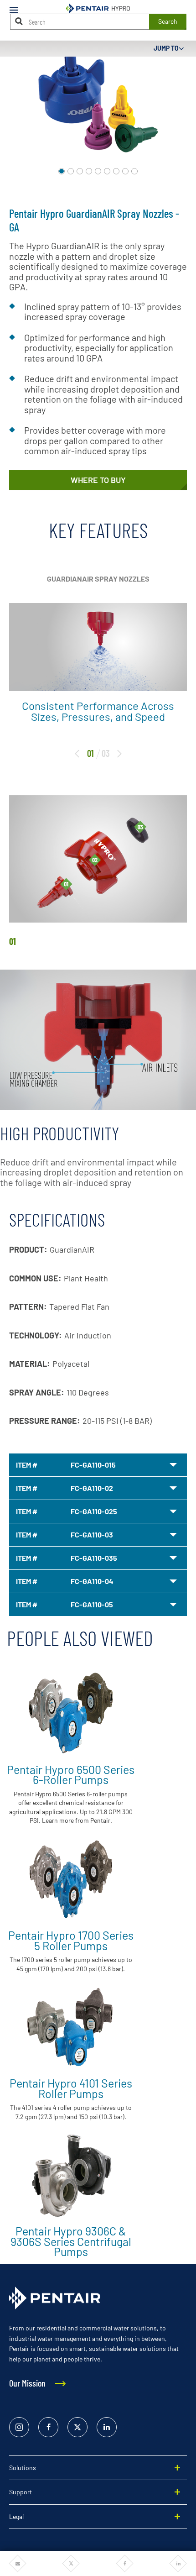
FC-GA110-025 (94, 1511)
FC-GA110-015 (93, 1465)
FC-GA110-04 (92, 1581)
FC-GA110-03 (92, 1535)
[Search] (19, 21)
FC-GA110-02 (92, 1488)
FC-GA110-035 (94, 1558)
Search (168, 21)
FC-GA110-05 (92, 1604)
